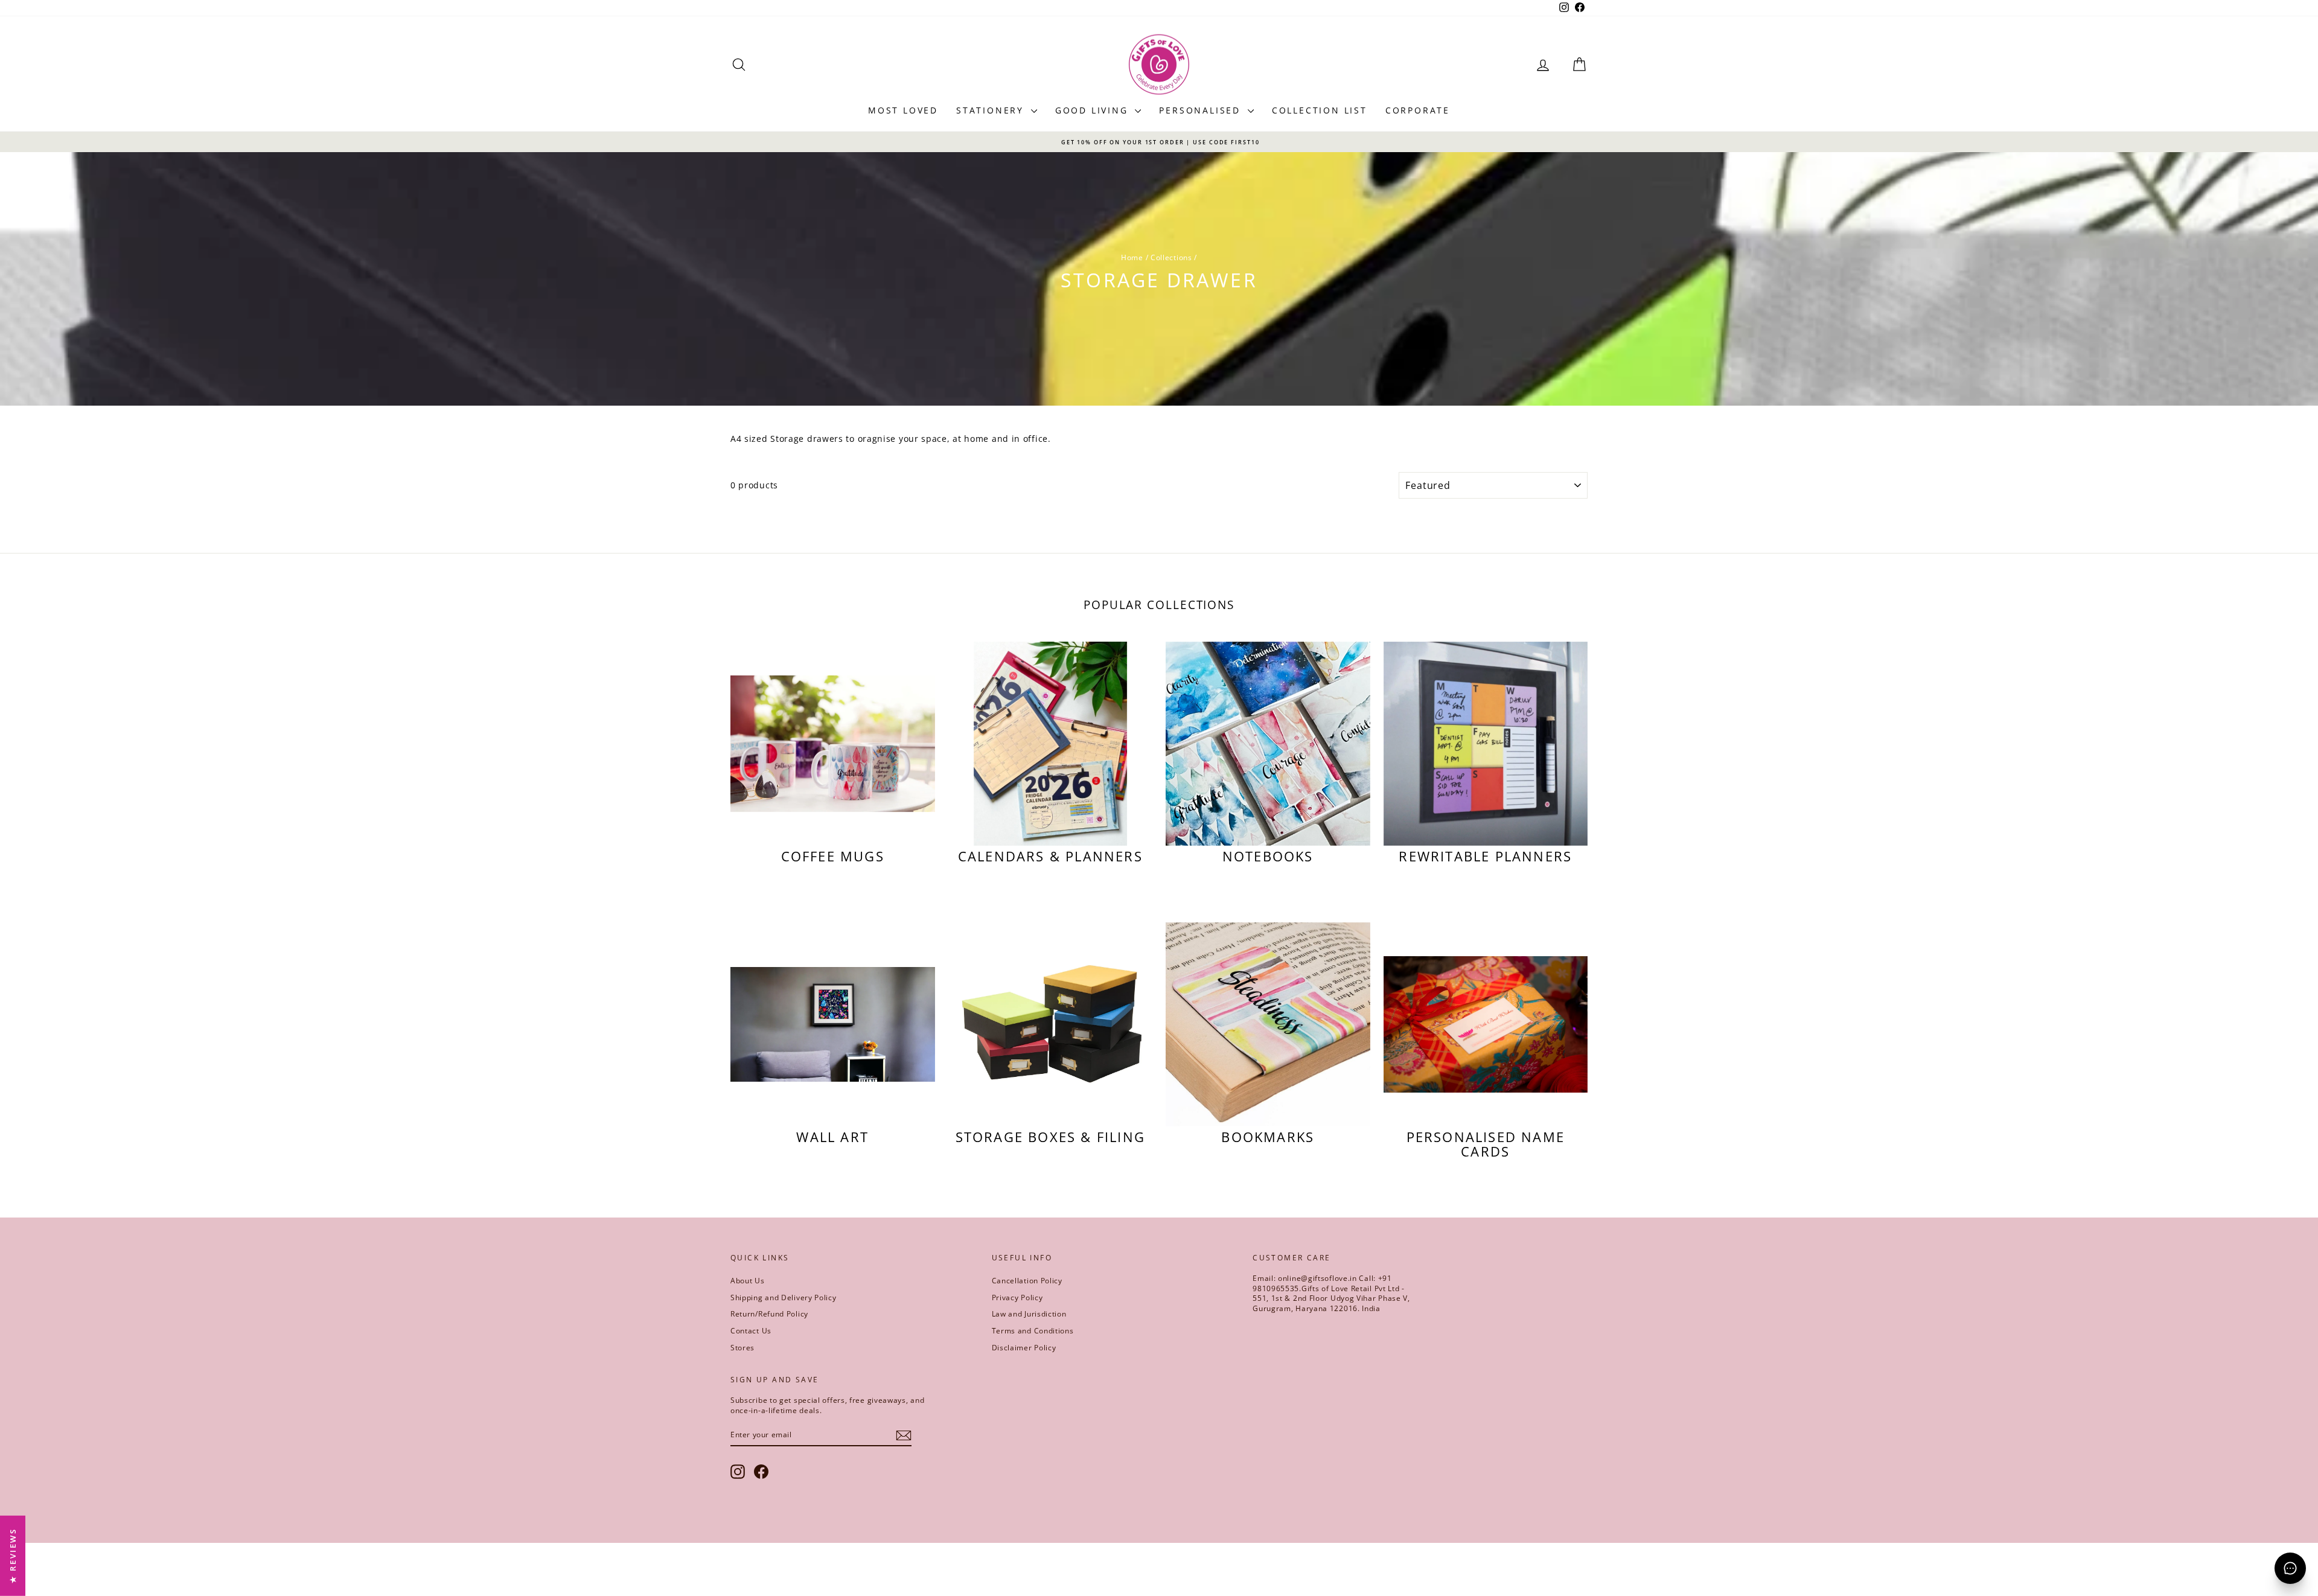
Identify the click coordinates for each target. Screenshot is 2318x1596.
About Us (748, 1281)
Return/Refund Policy (769, 1314)
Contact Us (751, 1331)
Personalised (1202, 110)
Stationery (992, 110)
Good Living (1094, 110)
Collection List (1320, 110)
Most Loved (903, 110)
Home (1132, 257)
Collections (1171, 257)
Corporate (1418, 110)
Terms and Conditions (1033, 1331)
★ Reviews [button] (13, 1556)
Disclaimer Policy (1024, 1348)
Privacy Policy (1017, 1298)
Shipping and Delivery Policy (784, 1298)
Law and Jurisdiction (1029, 1314)
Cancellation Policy (1027, 1281)
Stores (742, 1348)
